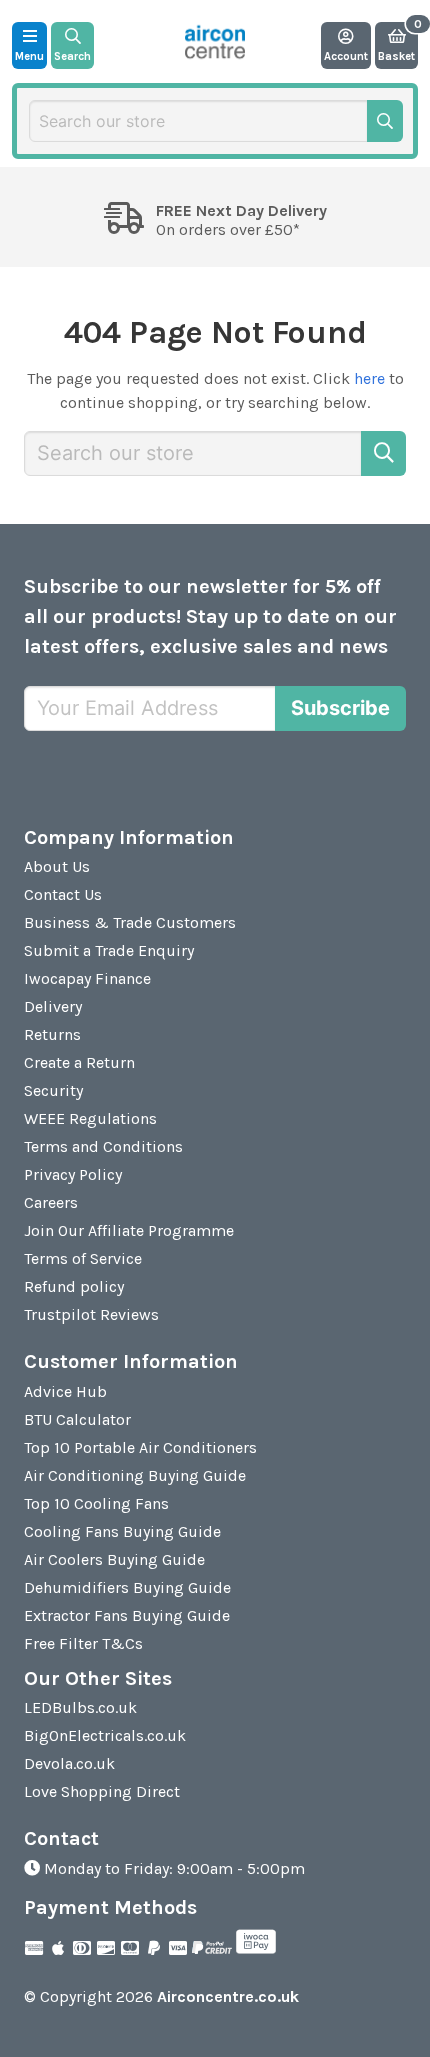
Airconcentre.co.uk (228, 1996)
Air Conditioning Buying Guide (135, 1475)
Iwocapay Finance (87, 978)
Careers (51, 1202)
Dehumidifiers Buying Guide (127, 1587)
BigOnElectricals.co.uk (105, 1735)
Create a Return (79, 1062)
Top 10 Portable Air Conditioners (140, 1447)
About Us (57, 866)
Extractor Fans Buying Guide (127, 1615)
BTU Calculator (77, 1419)
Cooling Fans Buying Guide (122, 1531)
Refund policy (74, 1286)
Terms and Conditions (103, 1146)
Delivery (53, 1006)
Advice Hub (65, 1391)
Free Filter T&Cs (83, 1643)
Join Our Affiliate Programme (129, 1230)
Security (53, 1090)
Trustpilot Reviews (91, 1314)
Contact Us (63, 894)
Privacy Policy (73, 1174)
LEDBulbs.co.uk (80, 1707)
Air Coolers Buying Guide (114, 1559)
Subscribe (340, 708)
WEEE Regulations (90, 1118)
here (369, 378)
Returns (52, 1034)
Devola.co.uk (69, 1763)
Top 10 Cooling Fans (96, 1503)
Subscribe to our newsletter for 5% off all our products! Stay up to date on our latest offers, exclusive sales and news (210, 616)
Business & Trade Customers (130, 922)
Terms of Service (83, 1258)
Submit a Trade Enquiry (109, 950)
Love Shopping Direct (102, 1791)
